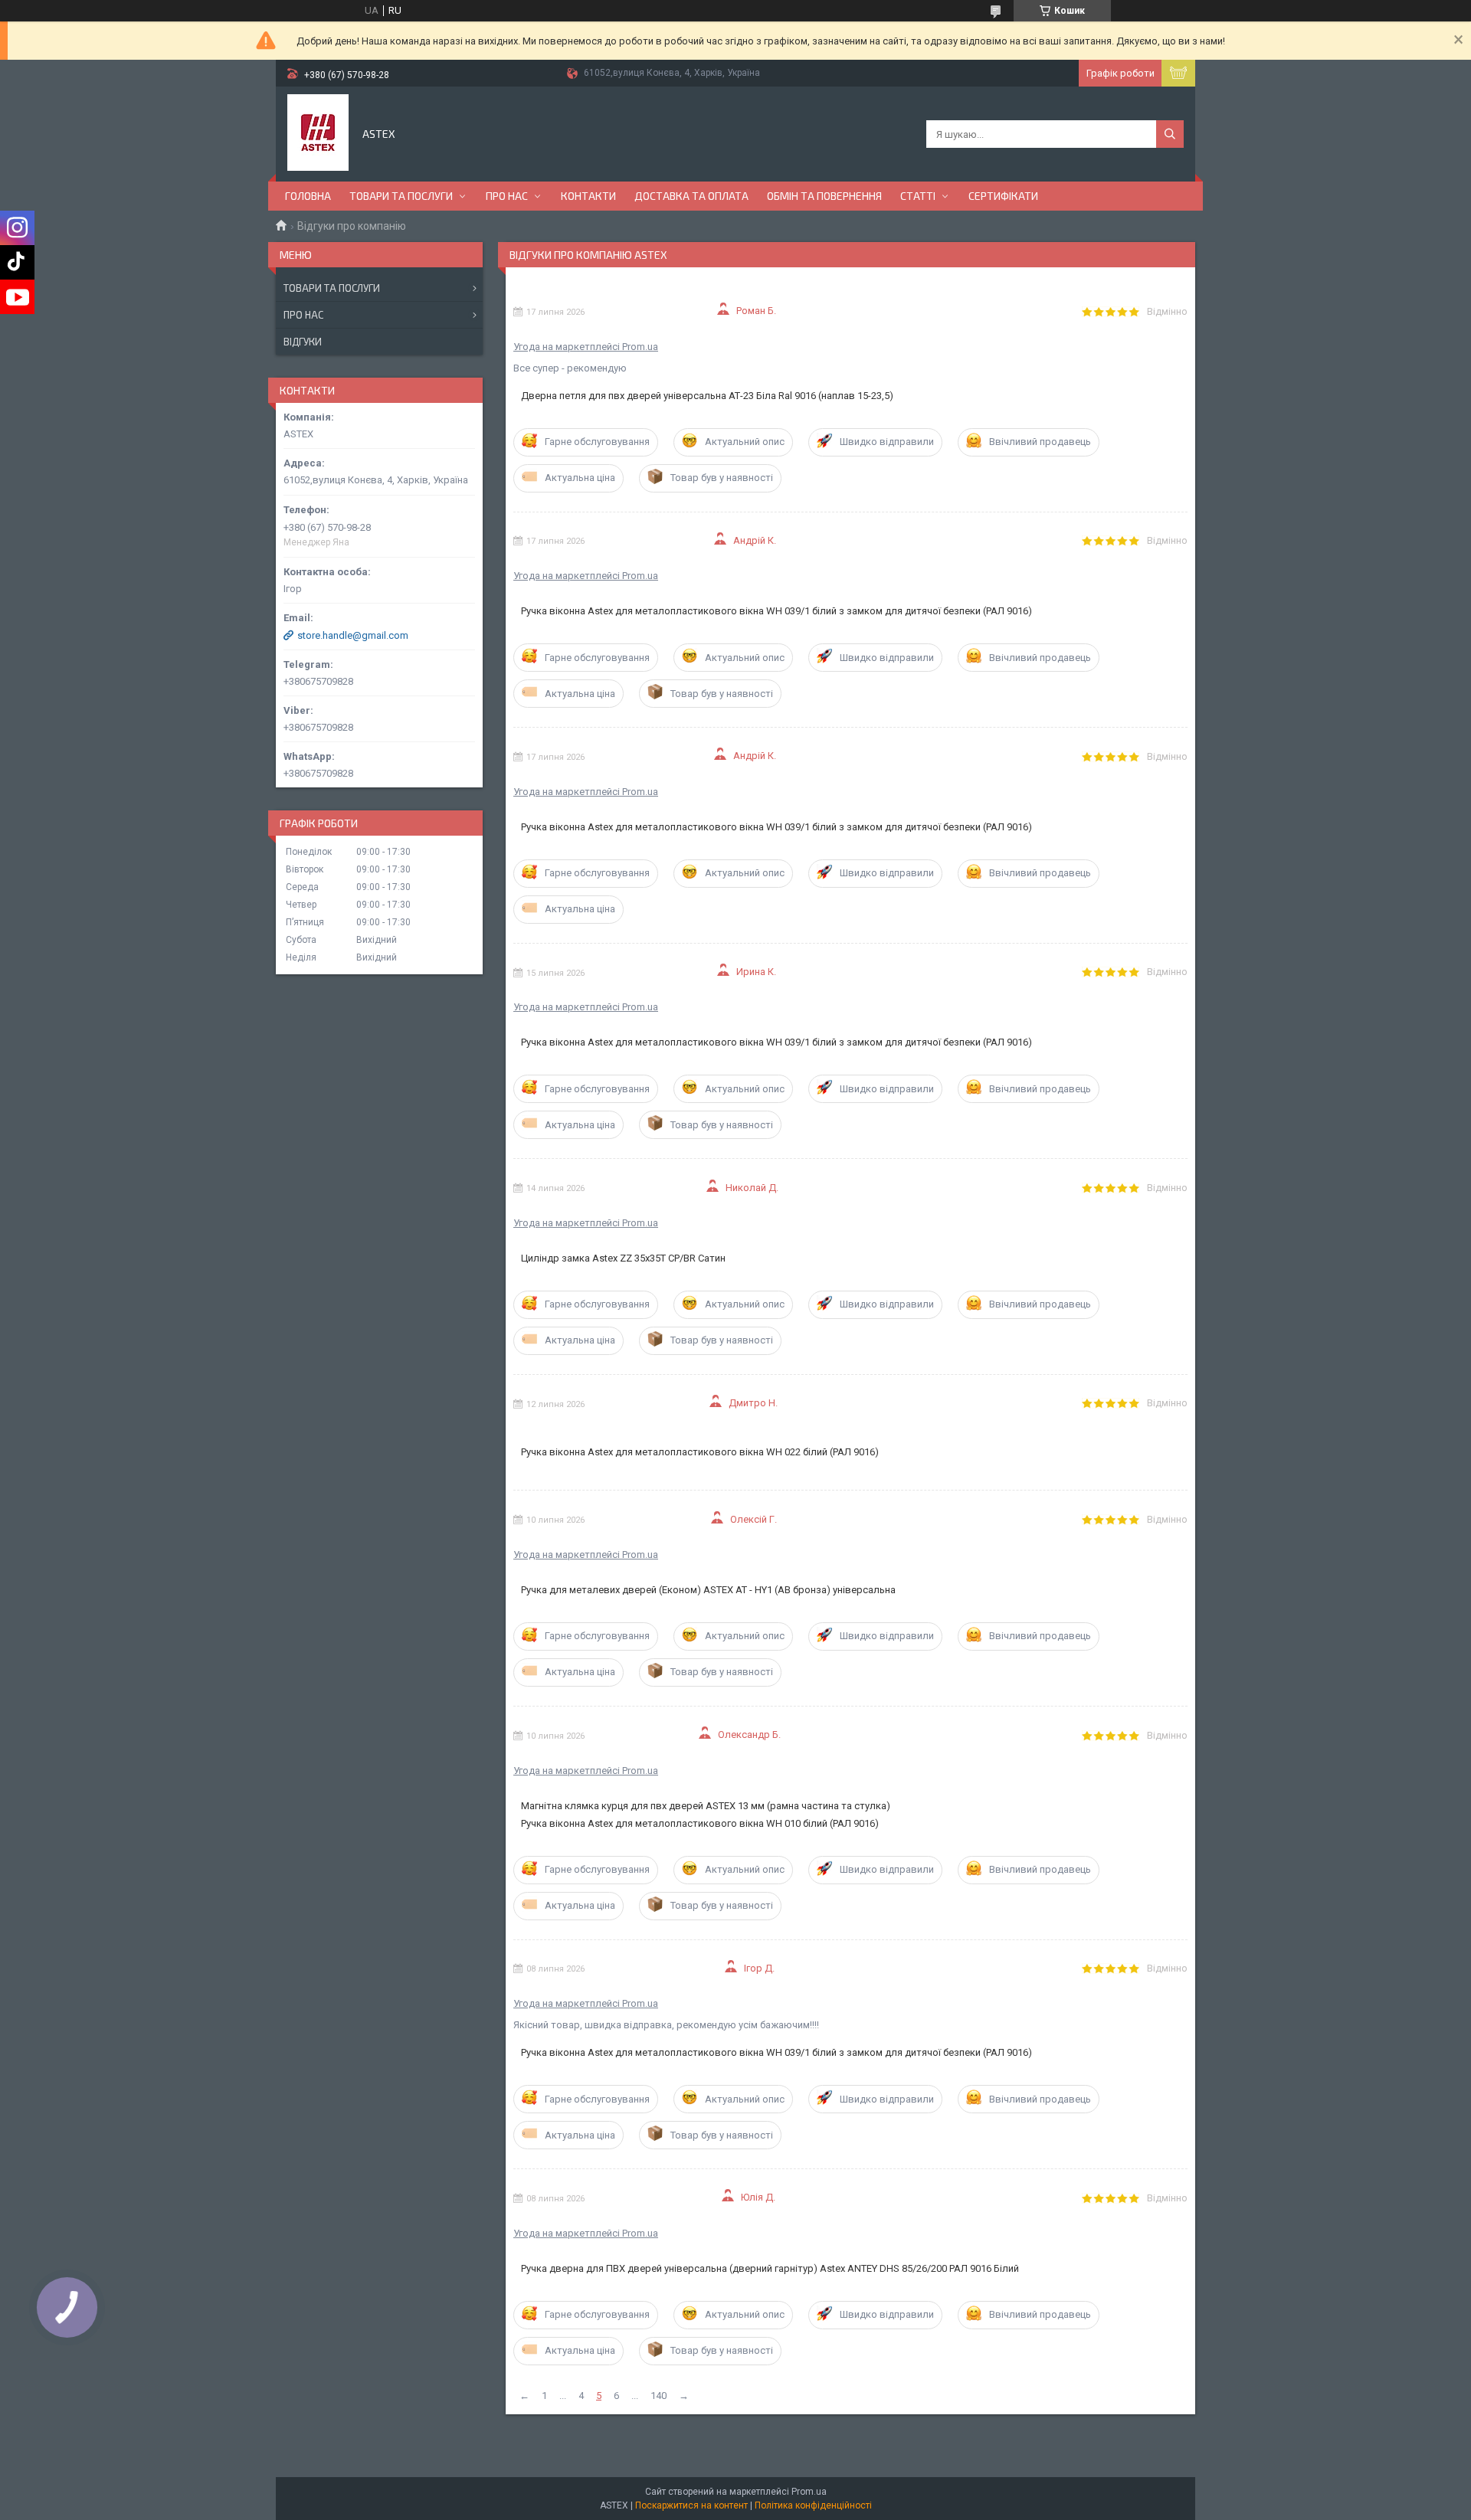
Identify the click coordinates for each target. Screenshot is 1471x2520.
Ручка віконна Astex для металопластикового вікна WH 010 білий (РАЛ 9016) (700, 1823)
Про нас (507, 196)
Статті (918, 196)
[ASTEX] (318, 133)
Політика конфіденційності (813, 2505)
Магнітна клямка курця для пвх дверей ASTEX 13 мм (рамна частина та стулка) (706, 1806)
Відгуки (303, 342)
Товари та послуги (401, 196)
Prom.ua (809, 2492)
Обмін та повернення (824, 196)
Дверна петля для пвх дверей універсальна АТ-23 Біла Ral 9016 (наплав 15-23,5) (707, 396)
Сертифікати (1003, 196)
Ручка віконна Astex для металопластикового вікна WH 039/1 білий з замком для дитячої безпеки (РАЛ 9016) (776, 611)
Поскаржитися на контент (691, 2505)
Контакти (588, 196)
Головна (308, 196)
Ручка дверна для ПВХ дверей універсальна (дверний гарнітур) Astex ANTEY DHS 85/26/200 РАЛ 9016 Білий (770, 2268)
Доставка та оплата (691, 196)
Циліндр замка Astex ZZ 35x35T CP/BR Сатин (623, 1258)
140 (659, 2396)
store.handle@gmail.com (353, 635)
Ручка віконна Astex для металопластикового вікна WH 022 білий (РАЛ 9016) (700, 1452)
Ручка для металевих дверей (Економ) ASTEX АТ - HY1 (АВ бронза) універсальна (708, 1590)
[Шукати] (1170, 134)
